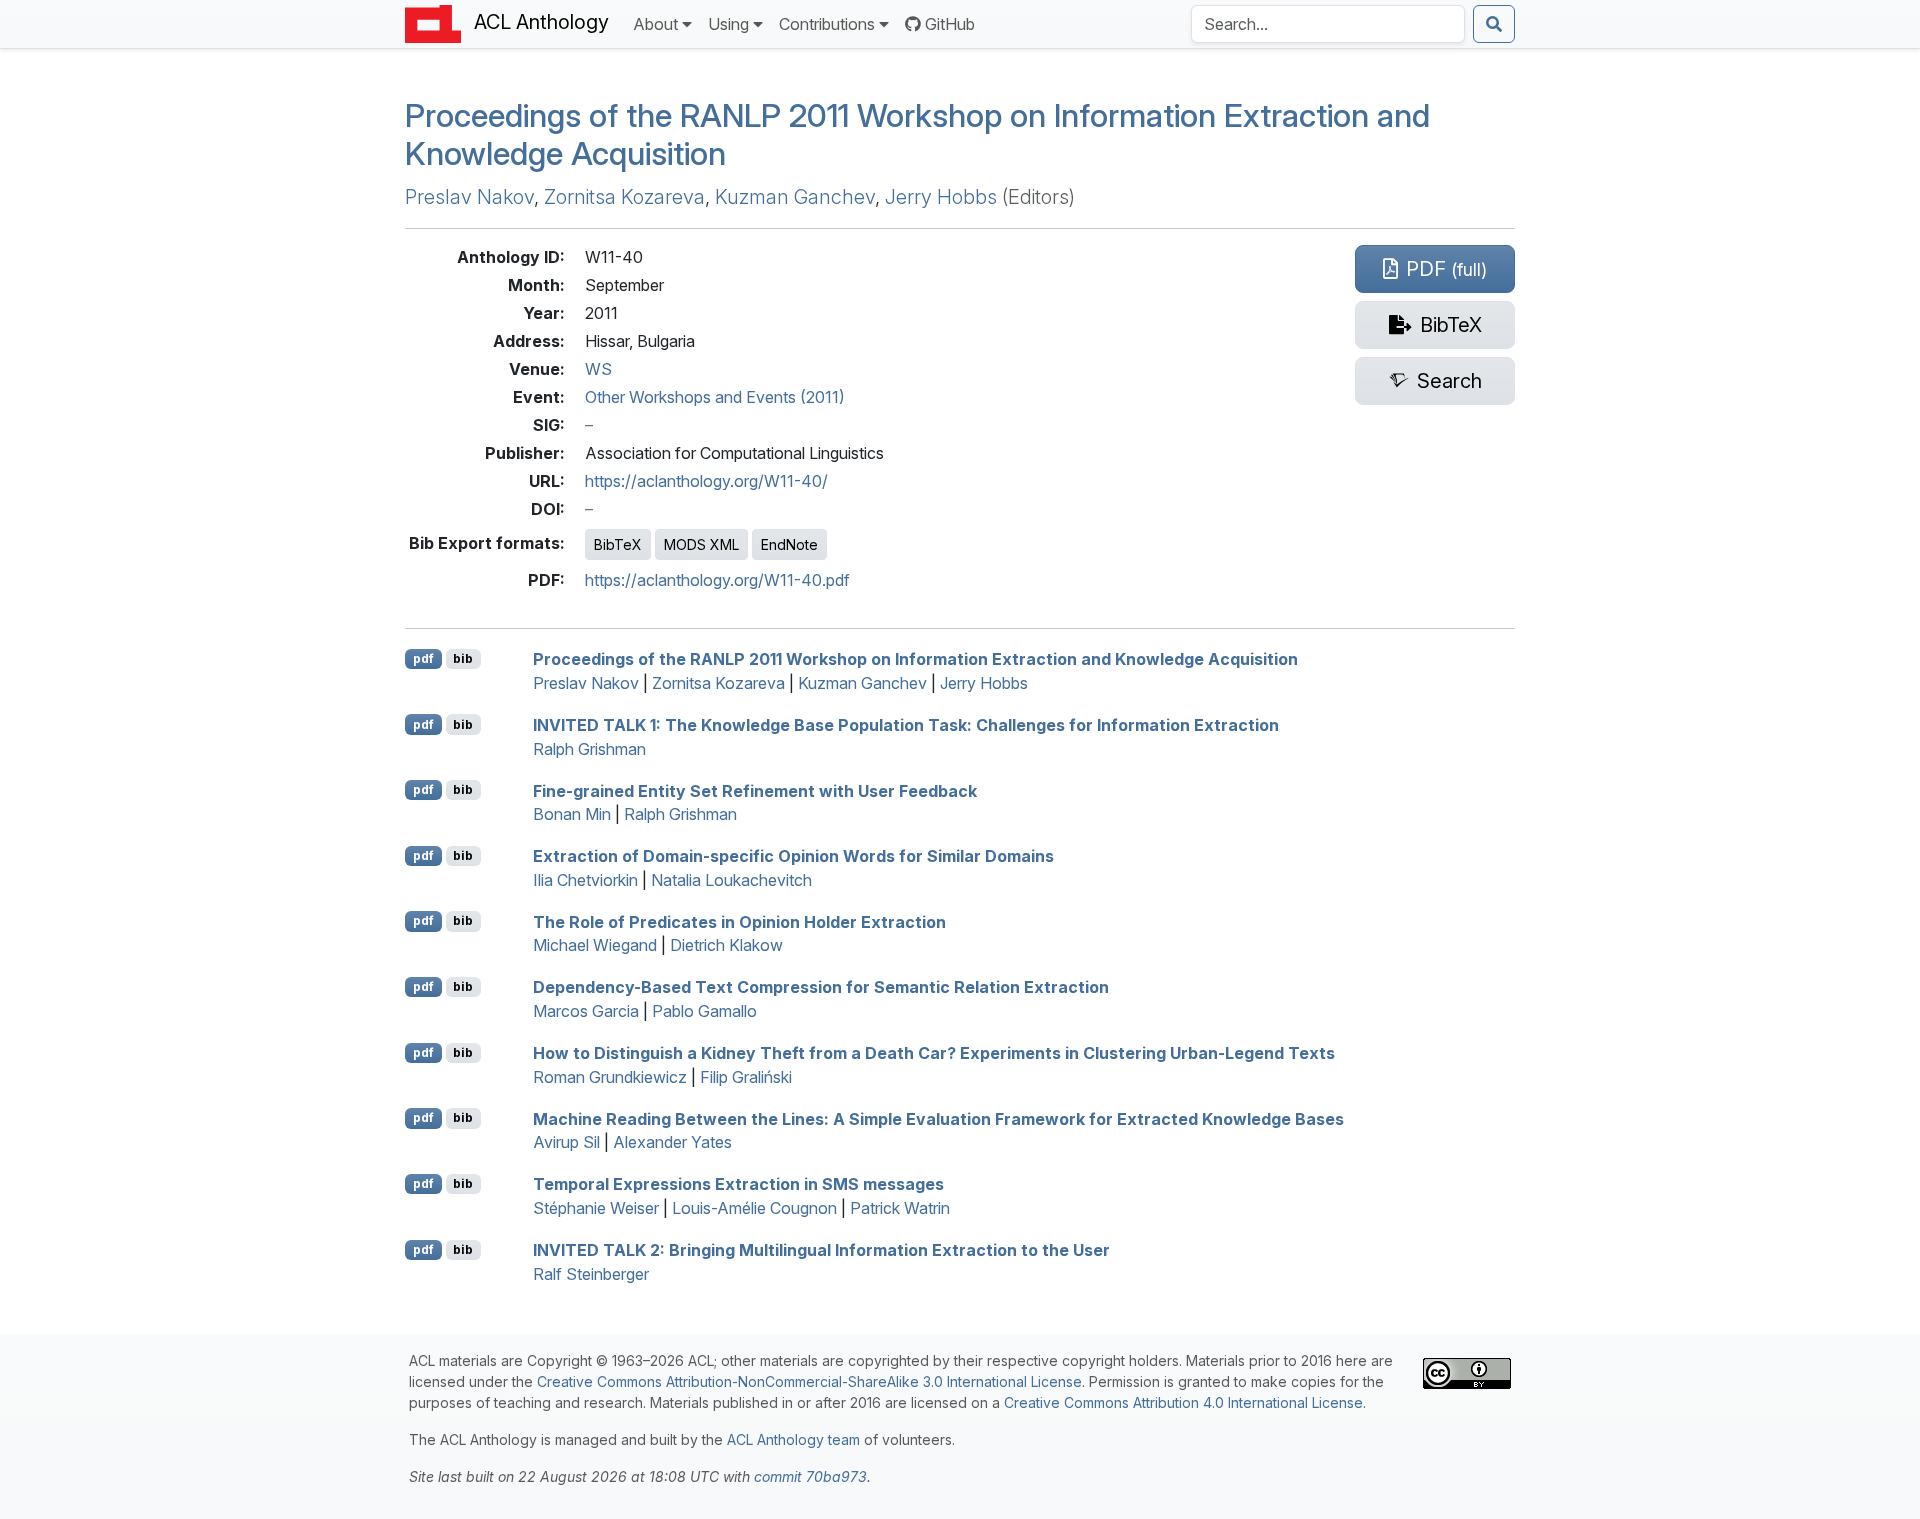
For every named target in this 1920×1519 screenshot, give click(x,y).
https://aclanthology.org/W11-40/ (706, 481)
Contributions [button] (827, 24)
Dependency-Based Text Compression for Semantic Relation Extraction (821, 987)
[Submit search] (1494, 24)
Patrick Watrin (900, 1208)
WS (598, 369)
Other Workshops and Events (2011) (715, 397)
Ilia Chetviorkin (585, 880)
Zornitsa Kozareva (624, 197)
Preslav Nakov (469, 197)
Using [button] (728, 24)
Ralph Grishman (589, 749)
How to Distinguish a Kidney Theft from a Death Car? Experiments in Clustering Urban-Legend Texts (934, 1053)
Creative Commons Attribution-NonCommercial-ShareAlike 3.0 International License (809, 1381)
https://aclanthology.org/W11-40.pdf (717, 580)
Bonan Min (572, 814)
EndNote (789, 544)
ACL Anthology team (793, 1439)
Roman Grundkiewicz (610, 1077)
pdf (423, 658)
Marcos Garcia (586, 1011)
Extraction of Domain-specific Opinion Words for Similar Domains (793, 856)
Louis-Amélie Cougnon (754, 1208)
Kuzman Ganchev (795, 197)
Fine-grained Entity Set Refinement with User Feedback (755, 790)
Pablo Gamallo (704, 1011)
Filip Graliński (746, 1077)
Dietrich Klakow (726, 945)
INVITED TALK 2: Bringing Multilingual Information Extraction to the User (821, 1250)
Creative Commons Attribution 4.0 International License (1183, 1402)
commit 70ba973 (810, 1476)
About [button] (655, 24)
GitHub (950, 24)
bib (463, 658)
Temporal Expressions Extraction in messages (738, 1184)
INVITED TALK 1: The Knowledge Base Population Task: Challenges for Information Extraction (906, 725)
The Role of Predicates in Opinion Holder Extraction (739, 921)
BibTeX (618, 544)
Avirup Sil (566, 1142)
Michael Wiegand (595, 945)
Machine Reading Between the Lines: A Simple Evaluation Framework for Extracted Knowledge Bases (938, 1118)
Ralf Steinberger (591, 1274)
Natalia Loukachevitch (731, 880)
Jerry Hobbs (941, 197)
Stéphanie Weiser (596, 1208)
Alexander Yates (672, 1142)
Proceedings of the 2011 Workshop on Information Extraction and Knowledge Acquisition (917, 134)
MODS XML (701, 544)
